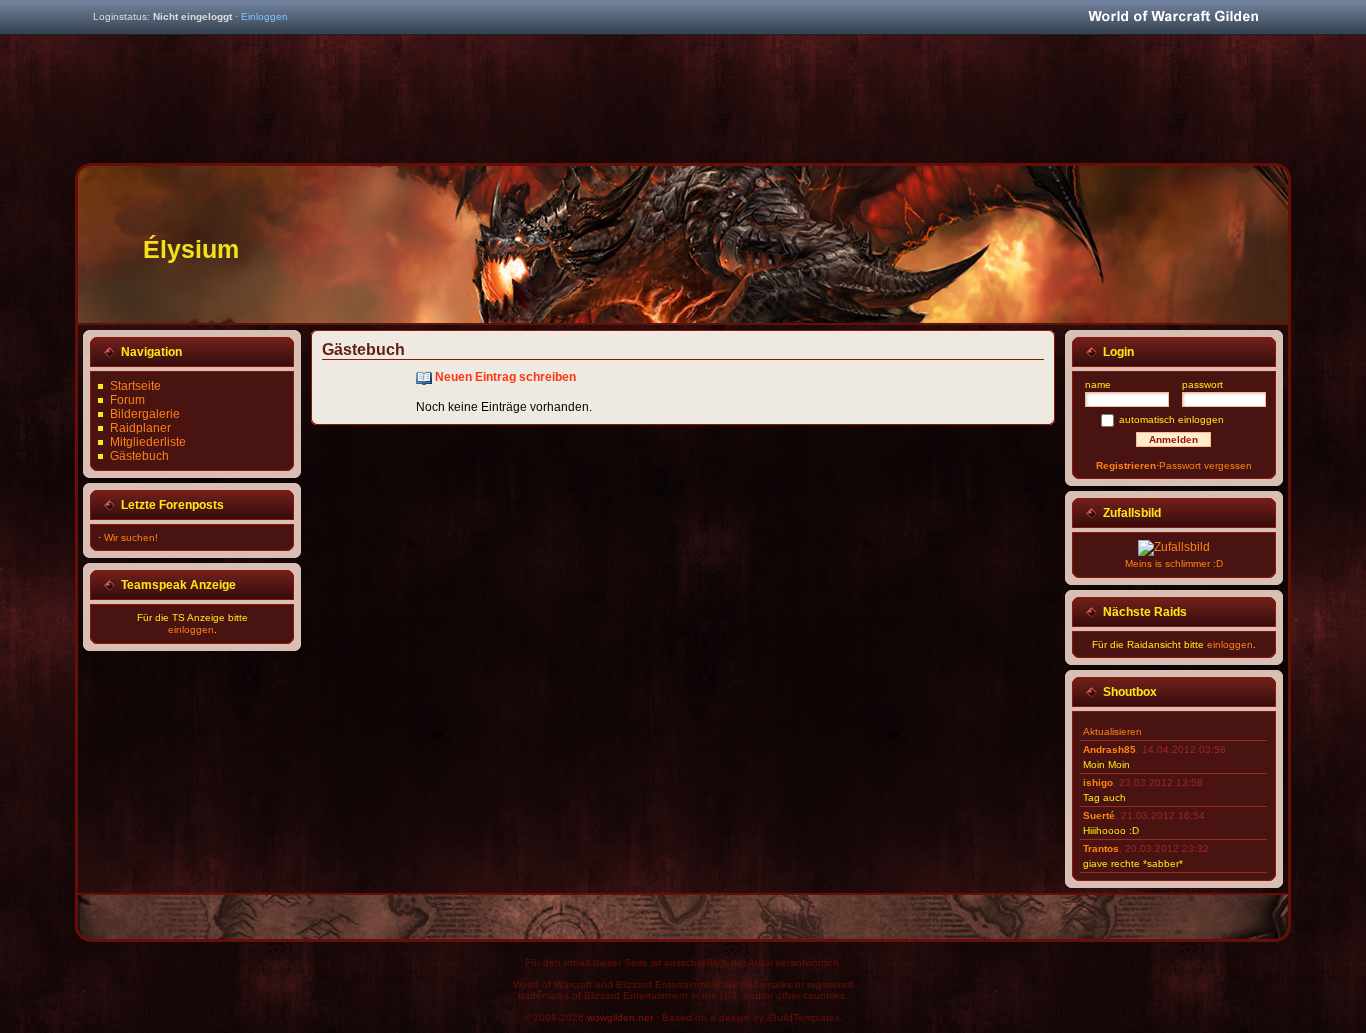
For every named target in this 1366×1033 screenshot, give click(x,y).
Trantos (1101, 848)
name (1098, 384)
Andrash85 (1109, 749)
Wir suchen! (131, 537)
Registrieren (1126, 465)
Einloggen (264, 16)
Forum (127, 400)
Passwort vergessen (1205, 465)
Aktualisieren (1112, 731)
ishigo (1098, 782)
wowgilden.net (620, 1017)
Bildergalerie (145, 414)
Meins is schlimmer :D (1174, 563)
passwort (1202, 384)
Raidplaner (140, 428)
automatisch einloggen (1171, 419)
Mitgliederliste (148, 442)
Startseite (135, 386)
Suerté (1099, 815)
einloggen (191, 629)
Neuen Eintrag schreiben (505, 377)
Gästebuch (139, 456)
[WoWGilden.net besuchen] (1173, 17)
